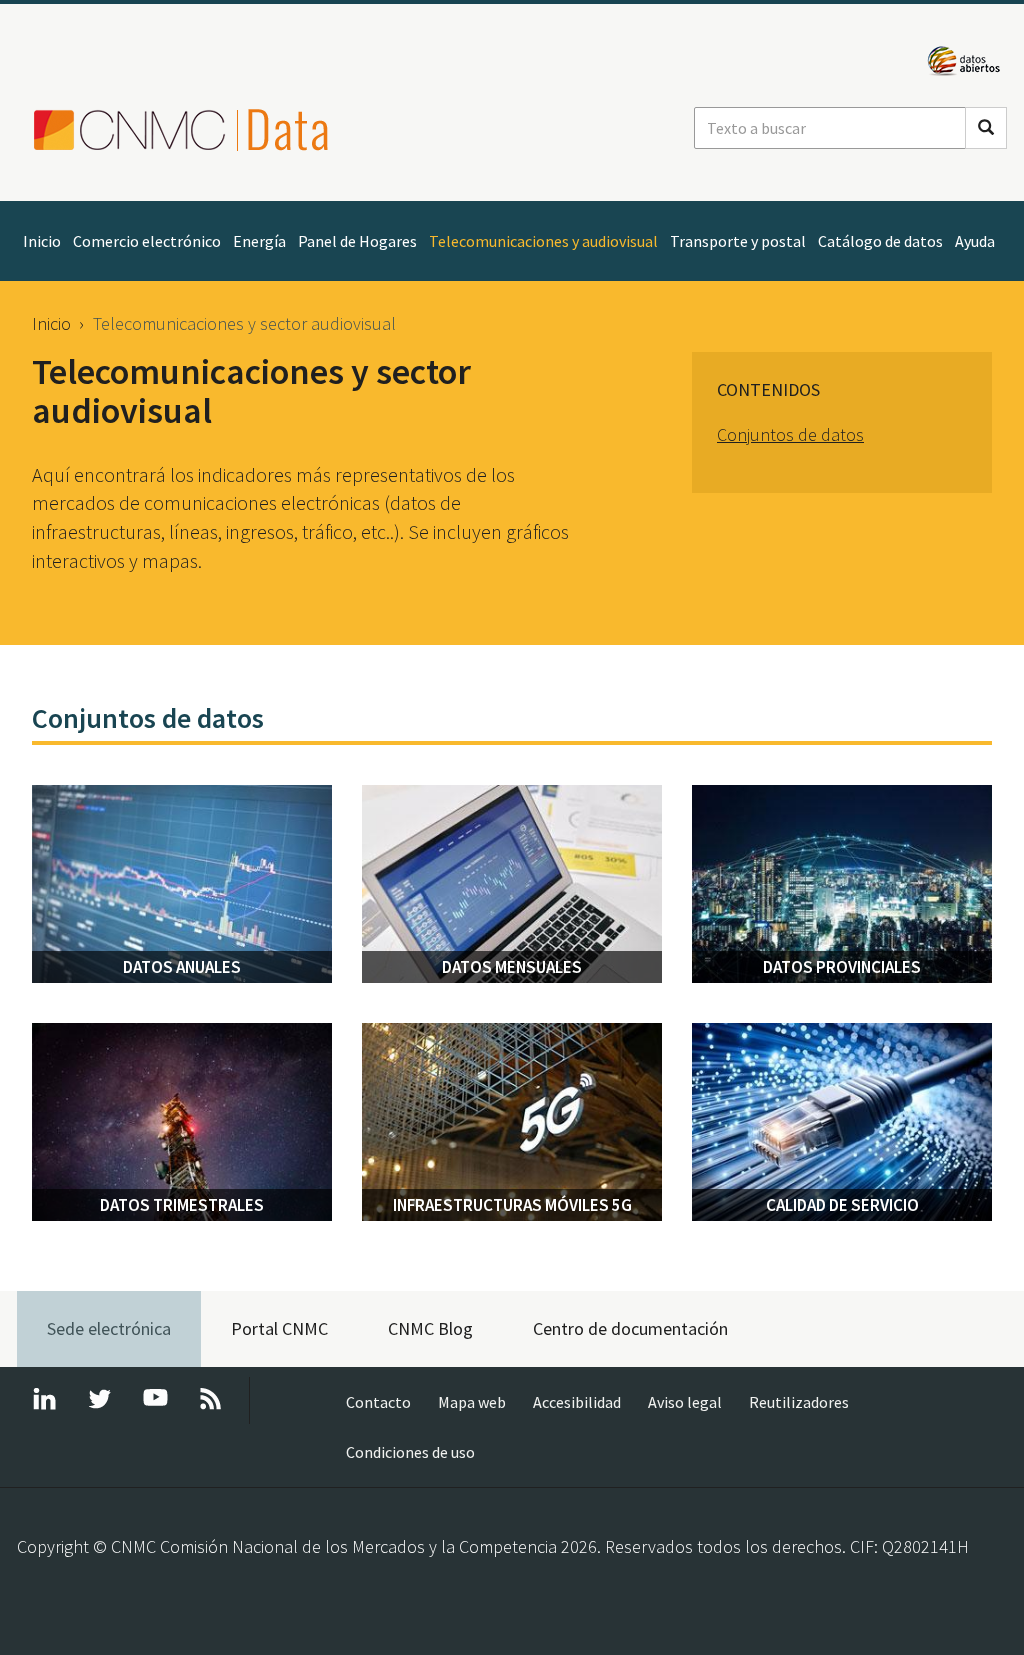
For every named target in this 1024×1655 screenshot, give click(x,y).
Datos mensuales (512, 967)
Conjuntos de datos (790, 434)
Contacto (378, 1402)
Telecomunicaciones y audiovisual (543, 241)
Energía (259, 241)
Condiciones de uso (410, 1452)
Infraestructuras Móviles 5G (512, 1205)
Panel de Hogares (357, 241)
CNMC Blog (430, 1328)
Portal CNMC (279, 1328)
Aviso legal (685, 1402)
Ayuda (975, 241)
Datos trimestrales (182, 1205)
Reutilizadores (799, 1402)
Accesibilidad (577, 1402)
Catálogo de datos (880, 241)
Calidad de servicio (842, 1205)
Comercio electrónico (147, 241)
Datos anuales (182, 967)
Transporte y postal (738, 241)
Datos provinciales (842, 967)
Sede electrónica (109, 1328)
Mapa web (472, 1402)
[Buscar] (986, 128)
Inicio (42, 241)
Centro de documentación (630, 1328)
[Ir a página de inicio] (197, 131)
